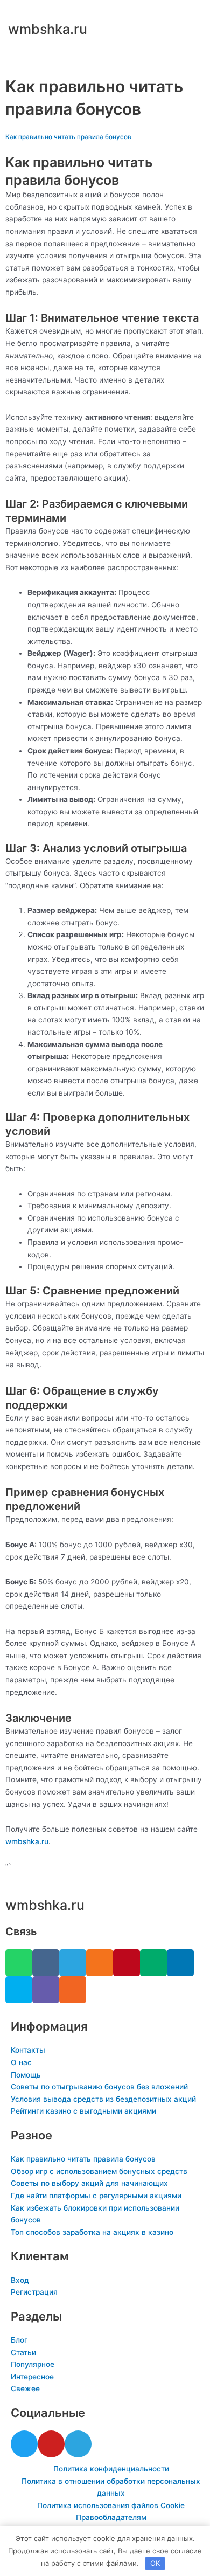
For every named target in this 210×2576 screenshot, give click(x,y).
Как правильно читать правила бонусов (68, 137)
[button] (105, 58)
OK (155, 2563)
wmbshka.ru (48, 29)
